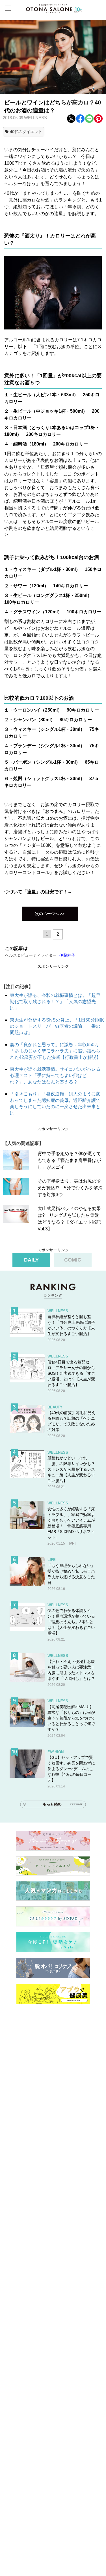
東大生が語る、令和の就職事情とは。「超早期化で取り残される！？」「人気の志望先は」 (55, 1002)
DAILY (31, 1260)
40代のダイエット (26, 132)
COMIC (73, 1260)
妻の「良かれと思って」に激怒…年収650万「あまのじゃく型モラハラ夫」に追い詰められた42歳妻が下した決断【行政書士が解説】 (55, 1051)
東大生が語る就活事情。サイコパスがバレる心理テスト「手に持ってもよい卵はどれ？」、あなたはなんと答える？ (55, 1076)
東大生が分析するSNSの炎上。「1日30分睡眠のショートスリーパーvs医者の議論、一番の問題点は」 (57, 1026)
